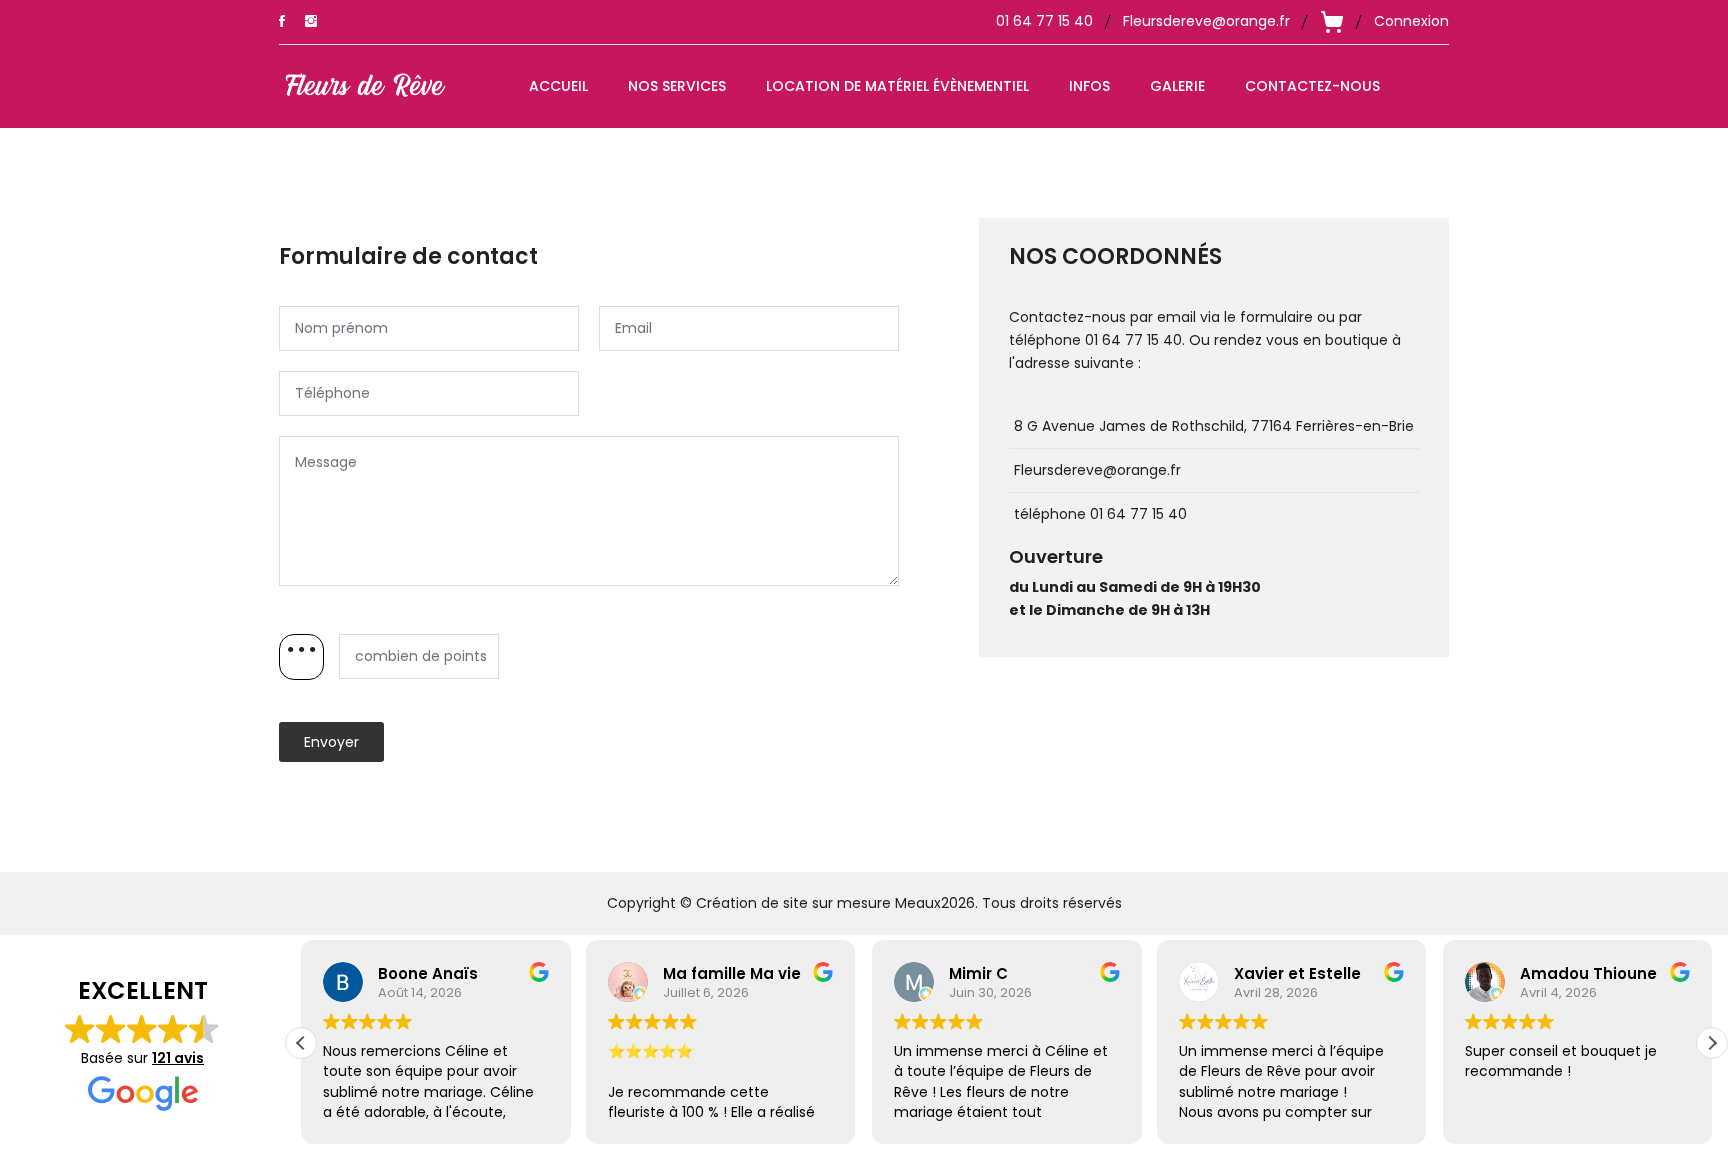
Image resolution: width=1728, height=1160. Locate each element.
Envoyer (331, 742)
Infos (1089, 86)
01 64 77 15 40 (1044, 21)
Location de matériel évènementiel (897, 86)
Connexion (1411, 21)
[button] (1712, 1043)
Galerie (1177, 86)
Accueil (558, 86)
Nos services (677, 86)
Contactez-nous (1312, 86)
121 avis (178, 1058)
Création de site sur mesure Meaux (818, 903)
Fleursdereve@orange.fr (1206, 21)
